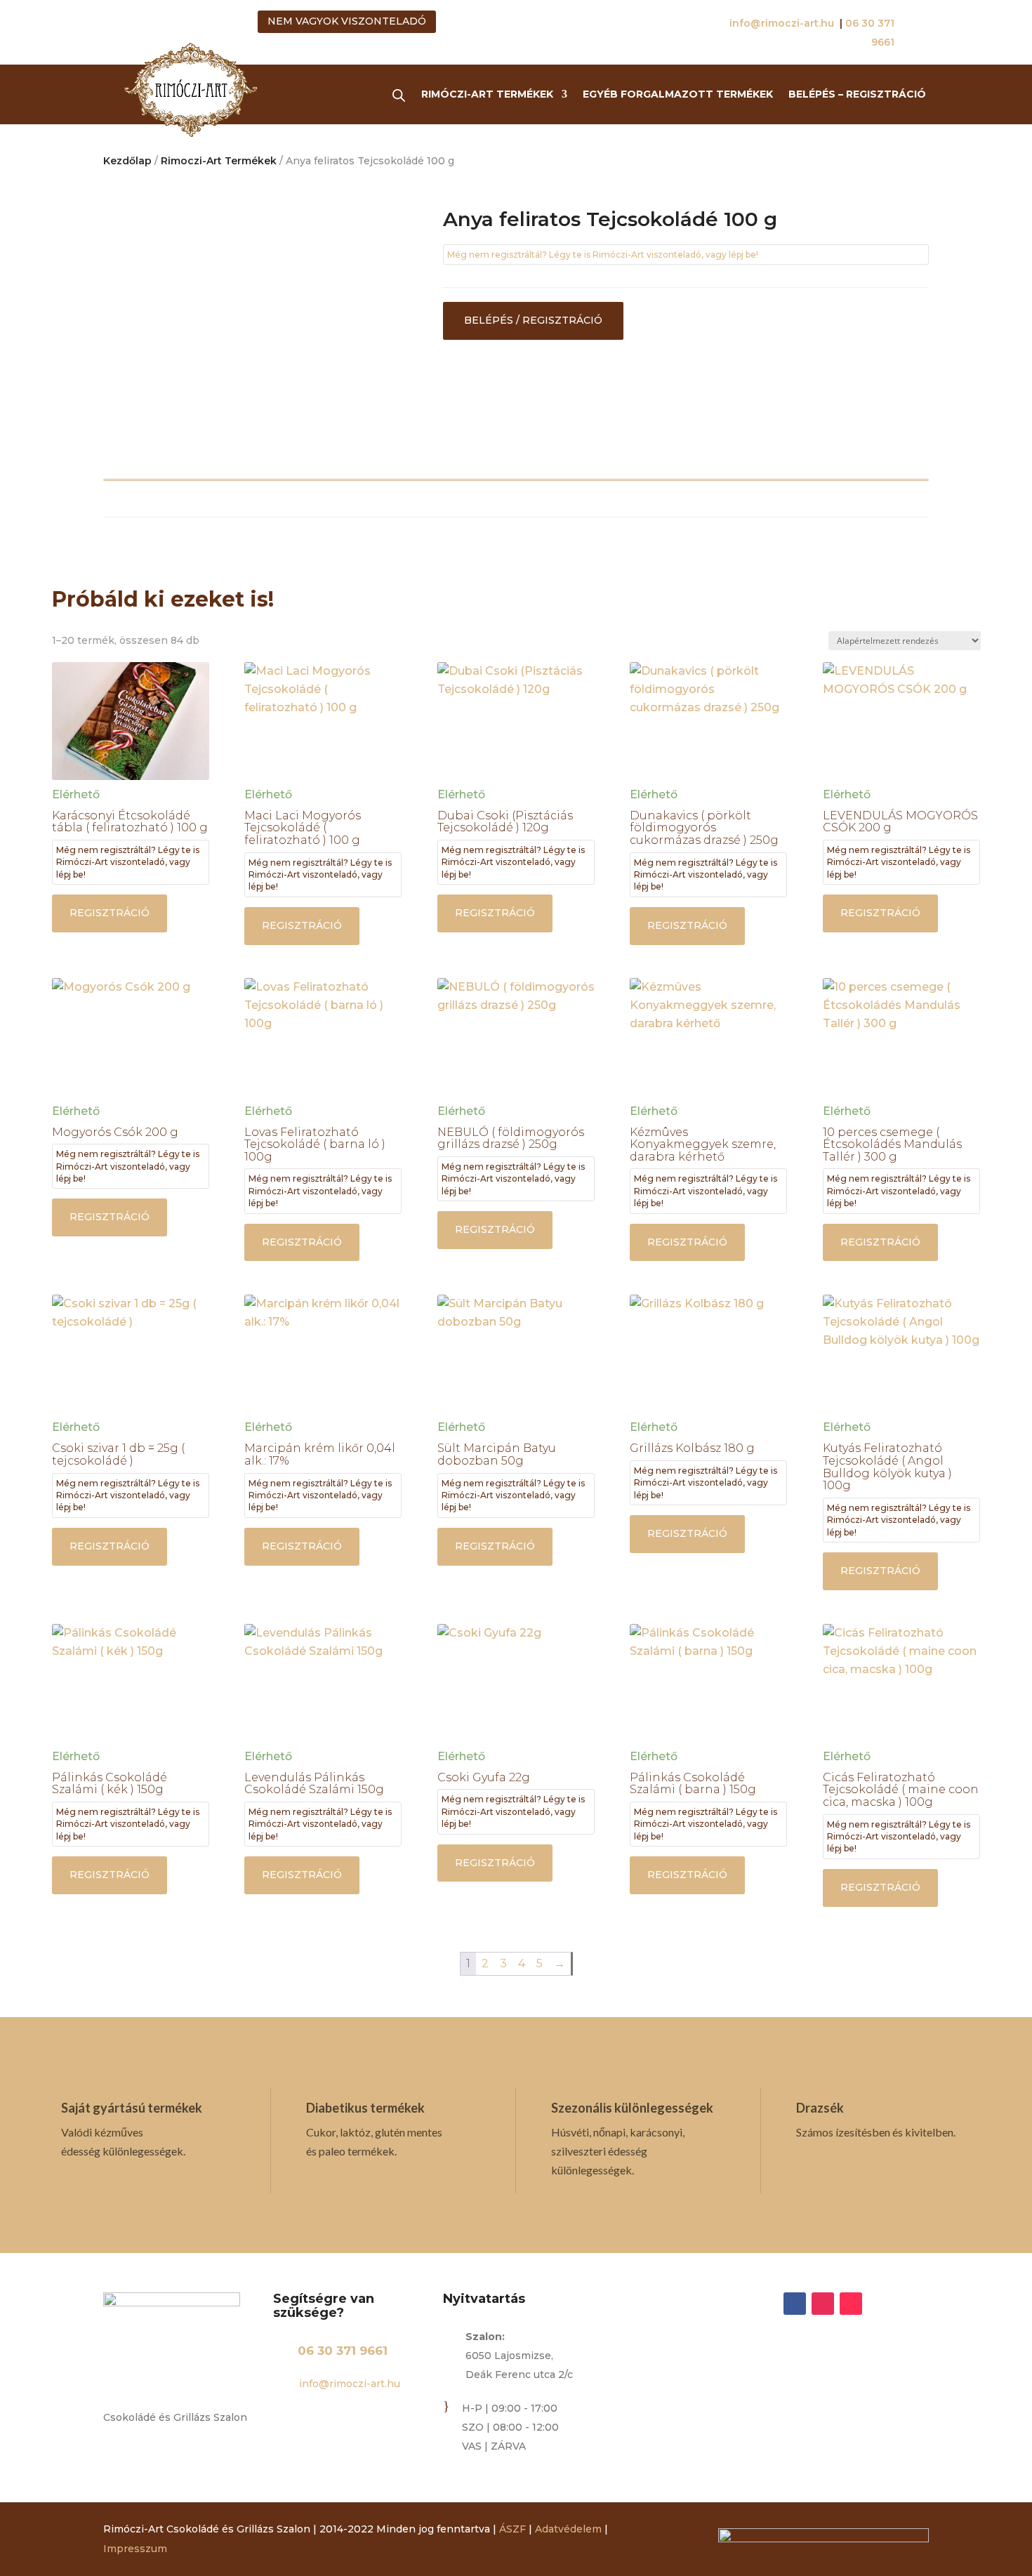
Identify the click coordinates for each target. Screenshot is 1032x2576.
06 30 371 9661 (343, 2351)
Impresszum (135, 2549)
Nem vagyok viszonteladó (347, 21)
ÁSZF (512, 2529)
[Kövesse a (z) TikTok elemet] (851, 2304)
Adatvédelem (568, 2529)
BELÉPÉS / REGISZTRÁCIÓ (533, 320)
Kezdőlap (127, 161)
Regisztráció (110, 913)
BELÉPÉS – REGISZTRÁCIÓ (857, 95)
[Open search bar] (399, 95)
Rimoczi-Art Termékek (219, 161)
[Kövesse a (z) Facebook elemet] (795, 2304)
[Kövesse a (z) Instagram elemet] (823, 2304)
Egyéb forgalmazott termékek (678, 95)
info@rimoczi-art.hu (783, 23)
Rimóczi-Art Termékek (487, 95)
